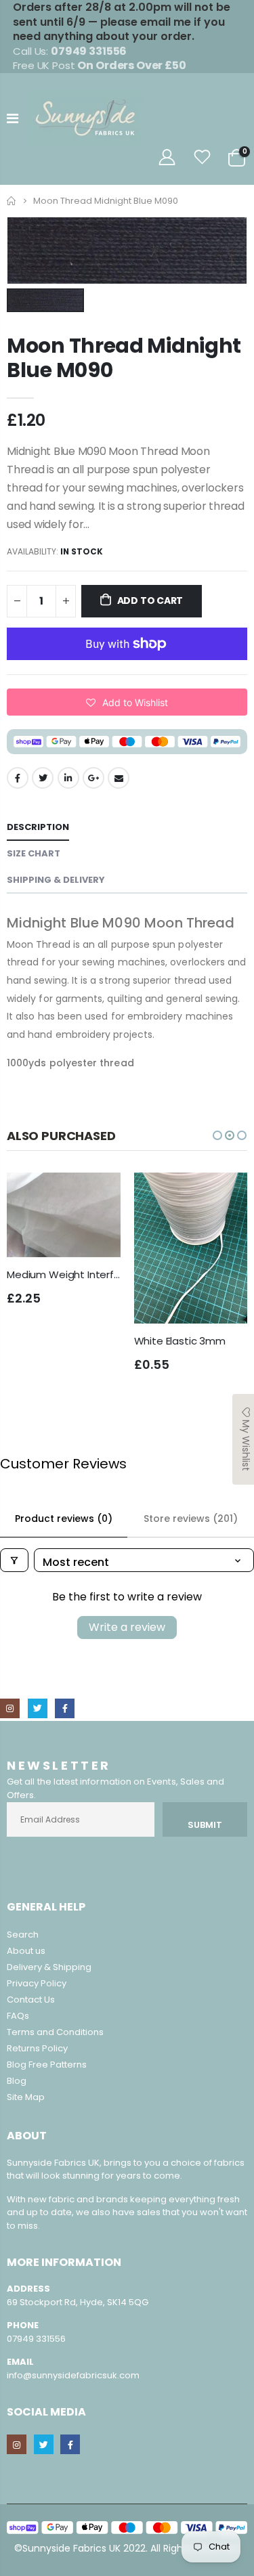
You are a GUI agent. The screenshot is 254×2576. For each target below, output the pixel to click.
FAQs (18, 2016)
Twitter (43, 778)
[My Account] (167, 157)
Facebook (18, 778)
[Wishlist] (203, 157)
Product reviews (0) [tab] (64, 1519)
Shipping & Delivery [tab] (56, 880)
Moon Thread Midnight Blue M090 (124, 358)
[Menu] (13, 118)
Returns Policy (37, 2048)
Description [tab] (38, 827)
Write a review (127, 1627)
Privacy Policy (37, 1983)
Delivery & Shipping (49, 1967)
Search (23, 1935)
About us (26, 1951)
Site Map (26, 2097)
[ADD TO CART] (98, 1195)
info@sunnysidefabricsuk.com (73, 2375)
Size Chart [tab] (34, 853)
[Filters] (14, 1560)
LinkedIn (68, 778)
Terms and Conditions (55, 2032)
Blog (17, 2081)
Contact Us (31, 2000)
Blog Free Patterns (47, 2065)
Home (12, 201)
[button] (127, 702)
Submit (205, 1825)
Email (119, 778)
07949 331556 (36, 2339)
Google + (93, 778)
